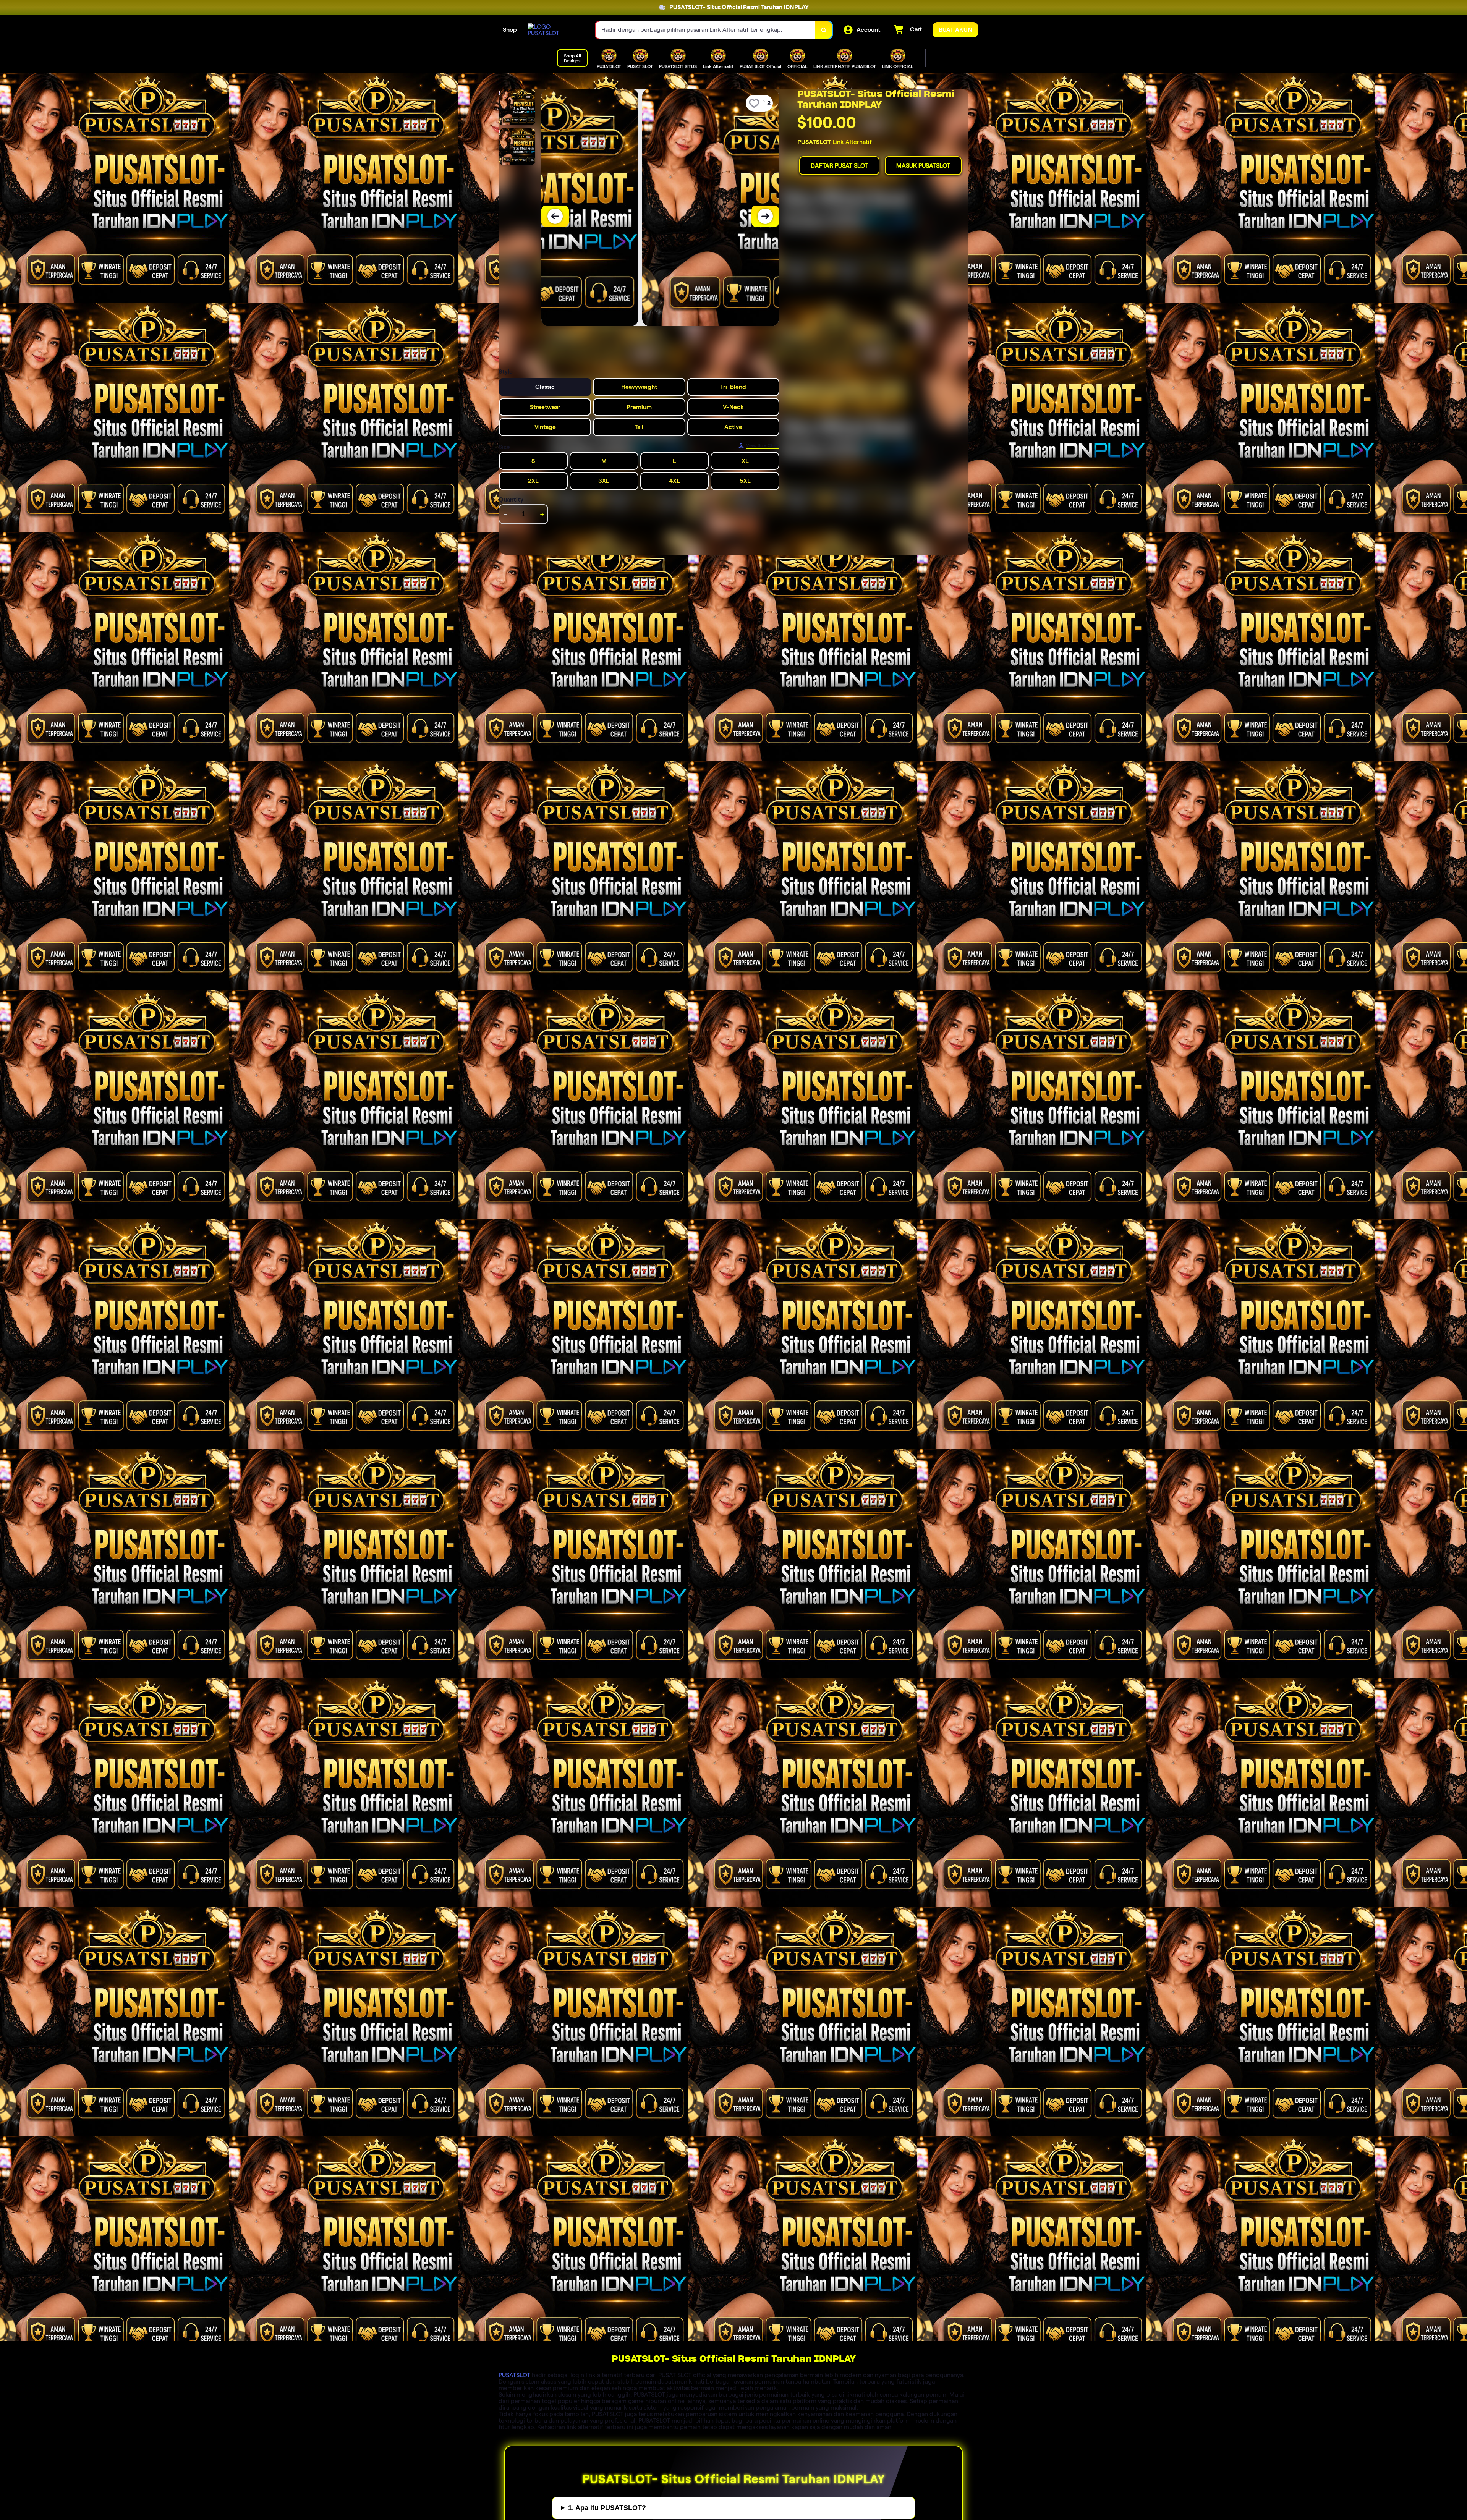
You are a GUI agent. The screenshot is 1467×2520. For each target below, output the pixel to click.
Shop (510, 30)
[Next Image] (765, 216)
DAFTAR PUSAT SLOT (839, 166)
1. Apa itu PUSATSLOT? (607, 2508)
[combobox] (706, 30)
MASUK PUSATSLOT (923, 166)
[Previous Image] (555, 216)
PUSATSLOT (514, 2375)
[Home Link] (554, 30)
